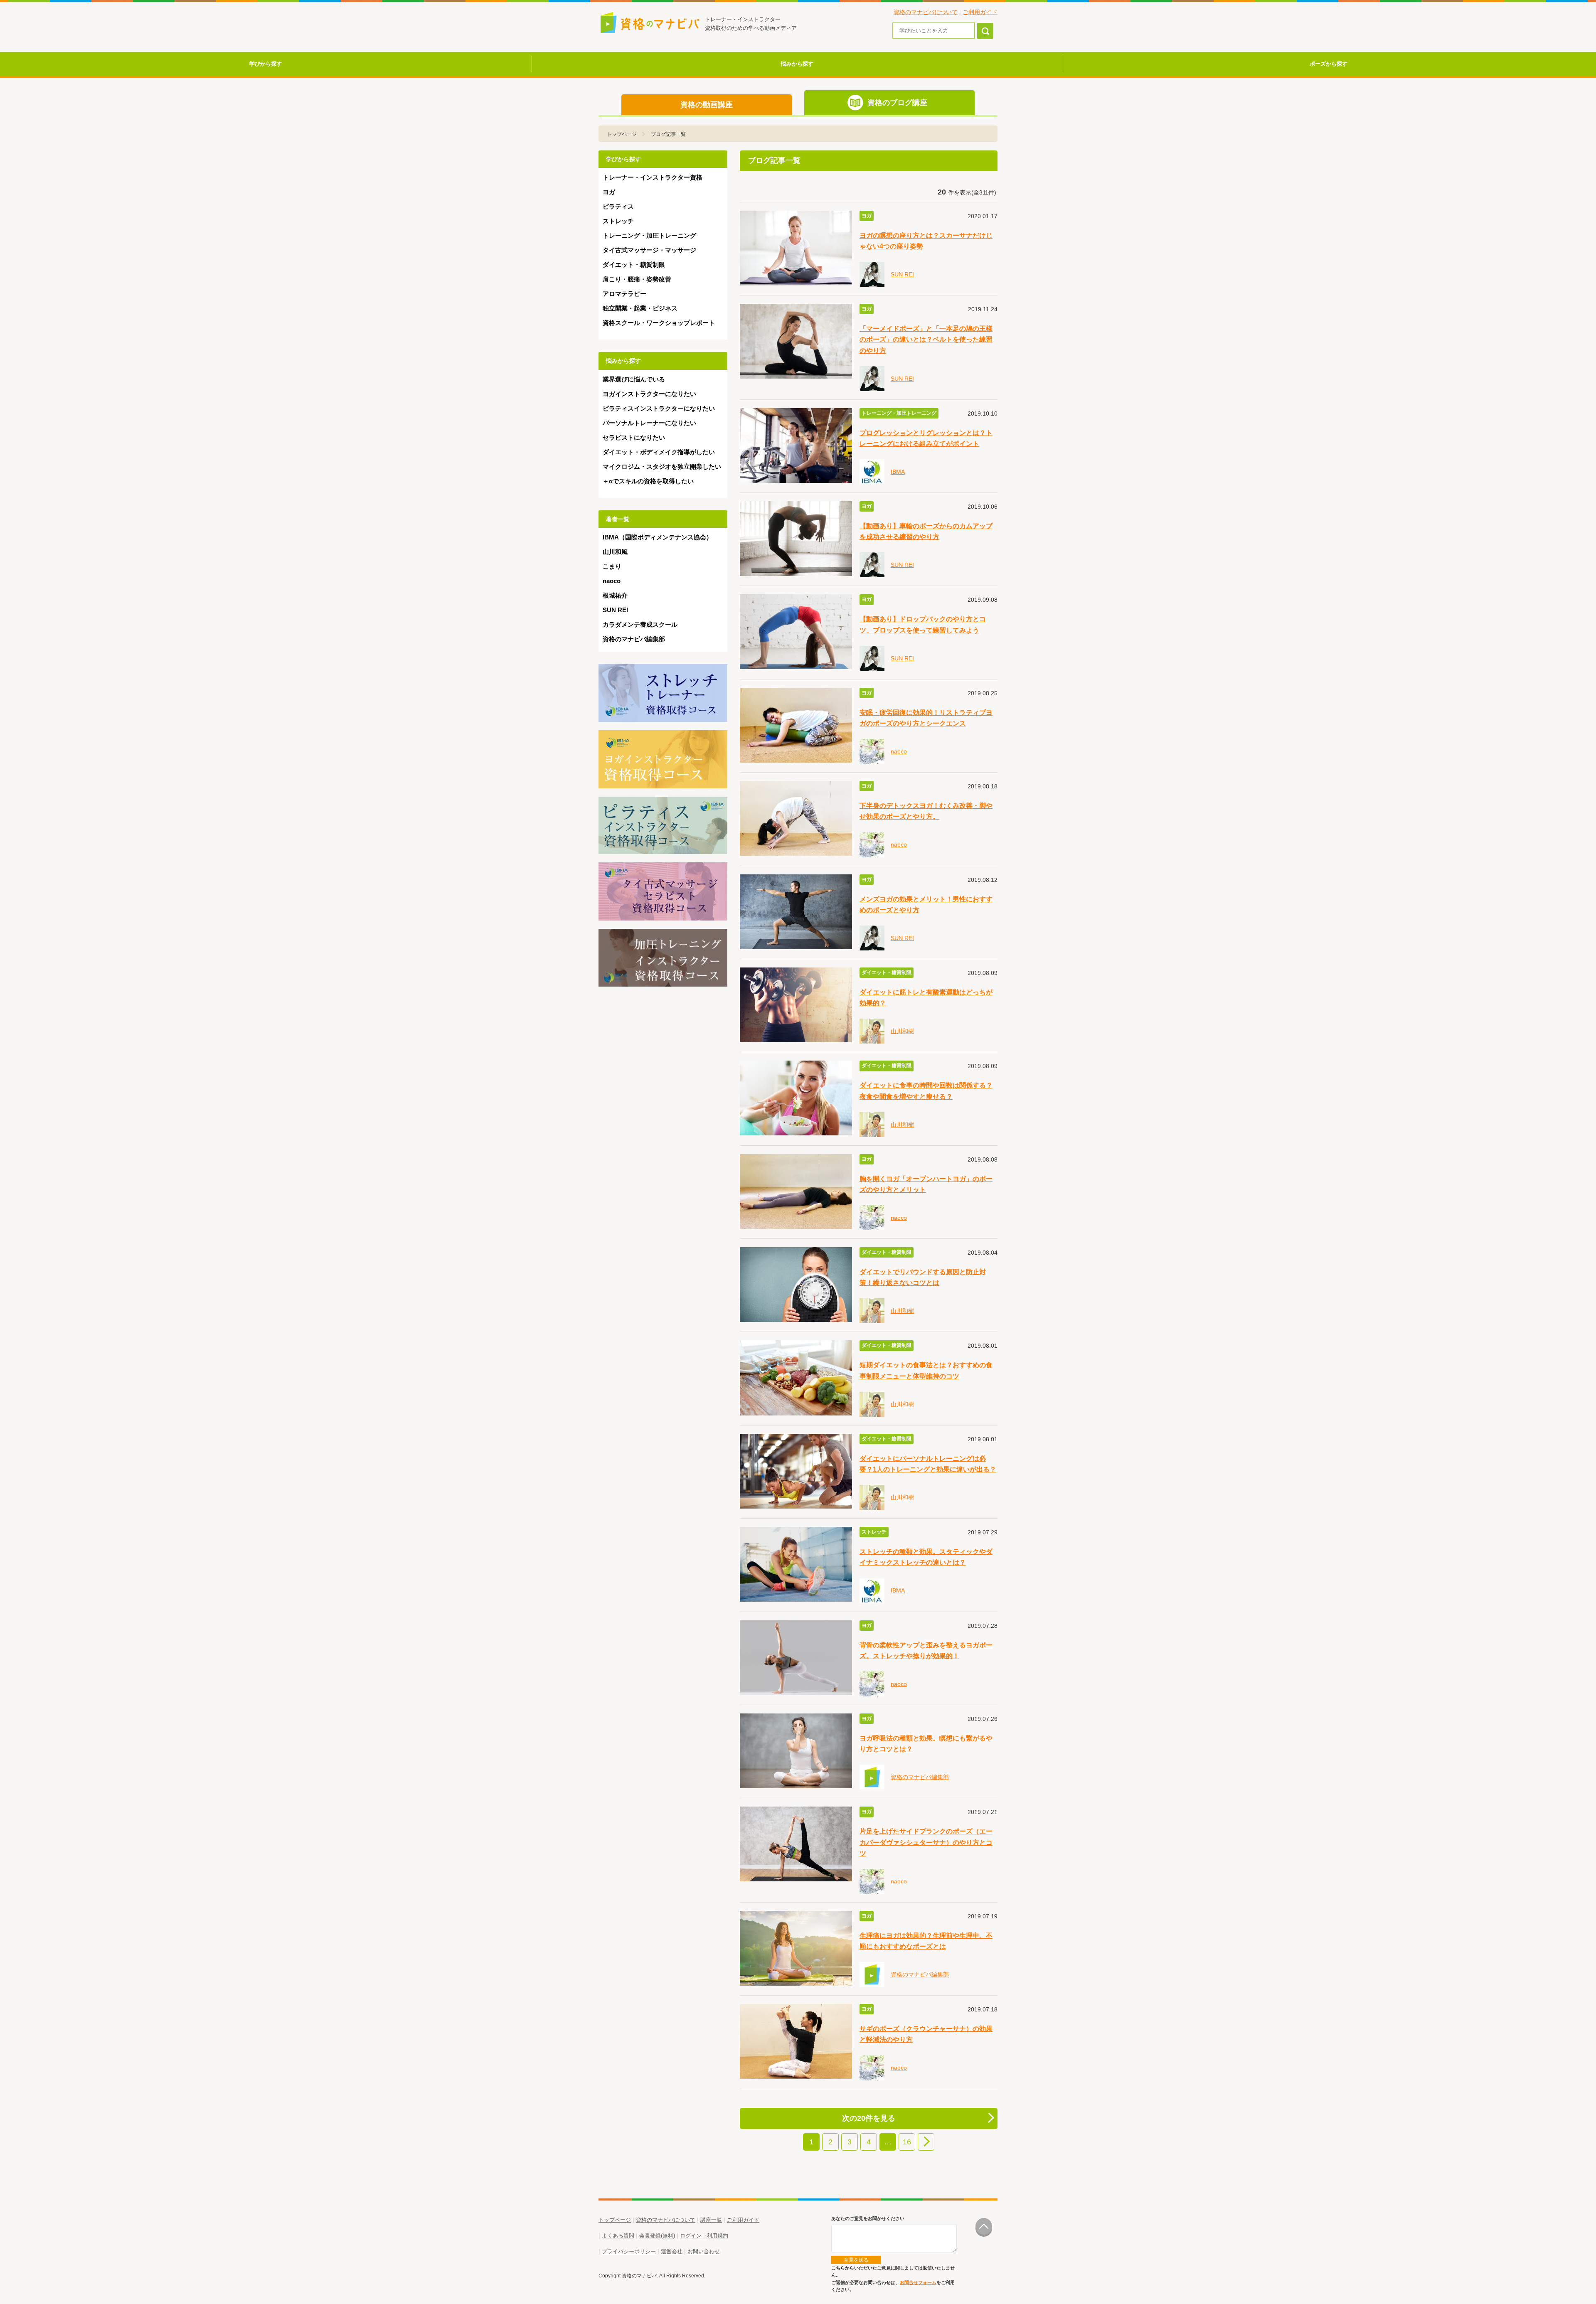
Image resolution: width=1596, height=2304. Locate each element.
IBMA (898, 472)
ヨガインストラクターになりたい (649, 394)
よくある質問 (618, 2236)
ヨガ (609, 192)
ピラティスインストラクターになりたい (659, 408)
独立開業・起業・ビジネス (640, 308)
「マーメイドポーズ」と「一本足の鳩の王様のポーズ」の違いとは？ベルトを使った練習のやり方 (926, 339)
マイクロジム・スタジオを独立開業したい (662, 466)
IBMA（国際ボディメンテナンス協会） (658, 537)
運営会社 (672, 2251)
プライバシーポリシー (629, 2251)
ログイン (691, 2236)
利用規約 (717, 2236)
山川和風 (615, 552)
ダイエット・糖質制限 (634, 265)
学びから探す (266, 64)
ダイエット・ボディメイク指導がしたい (659, 452)
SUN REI (902, 274)
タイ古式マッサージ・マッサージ (649, 250)
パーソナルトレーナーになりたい (649, 423)
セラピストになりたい (634, 437)
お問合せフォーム (918, 2282)
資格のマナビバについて (926, 12)
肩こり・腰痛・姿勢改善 (637, 279)
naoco (899, 751)
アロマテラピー (624, 294)
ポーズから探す (1329, 64)
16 (907, 2142)
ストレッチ (618, 221)
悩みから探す (797, 64)
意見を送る (856, 2260)
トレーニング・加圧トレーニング (649, 235)
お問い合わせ (704, 2251)
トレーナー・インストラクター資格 (653, 177)
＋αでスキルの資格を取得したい (648, 481)
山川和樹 (902, 1031)
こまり (612, 566)
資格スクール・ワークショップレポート (659, 323)
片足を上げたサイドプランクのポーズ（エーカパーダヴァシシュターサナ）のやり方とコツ (926, 1842)
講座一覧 (711, 2220)
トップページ (622, 134)
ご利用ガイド (980, 12)
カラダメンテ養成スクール (640, 624)
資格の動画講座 (707, 105)
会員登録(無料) (657, 2236)
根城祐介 (615, 595)
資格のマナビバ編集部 (920, 1777)
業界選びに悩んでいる (634, 379)
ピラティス (618, 206)
